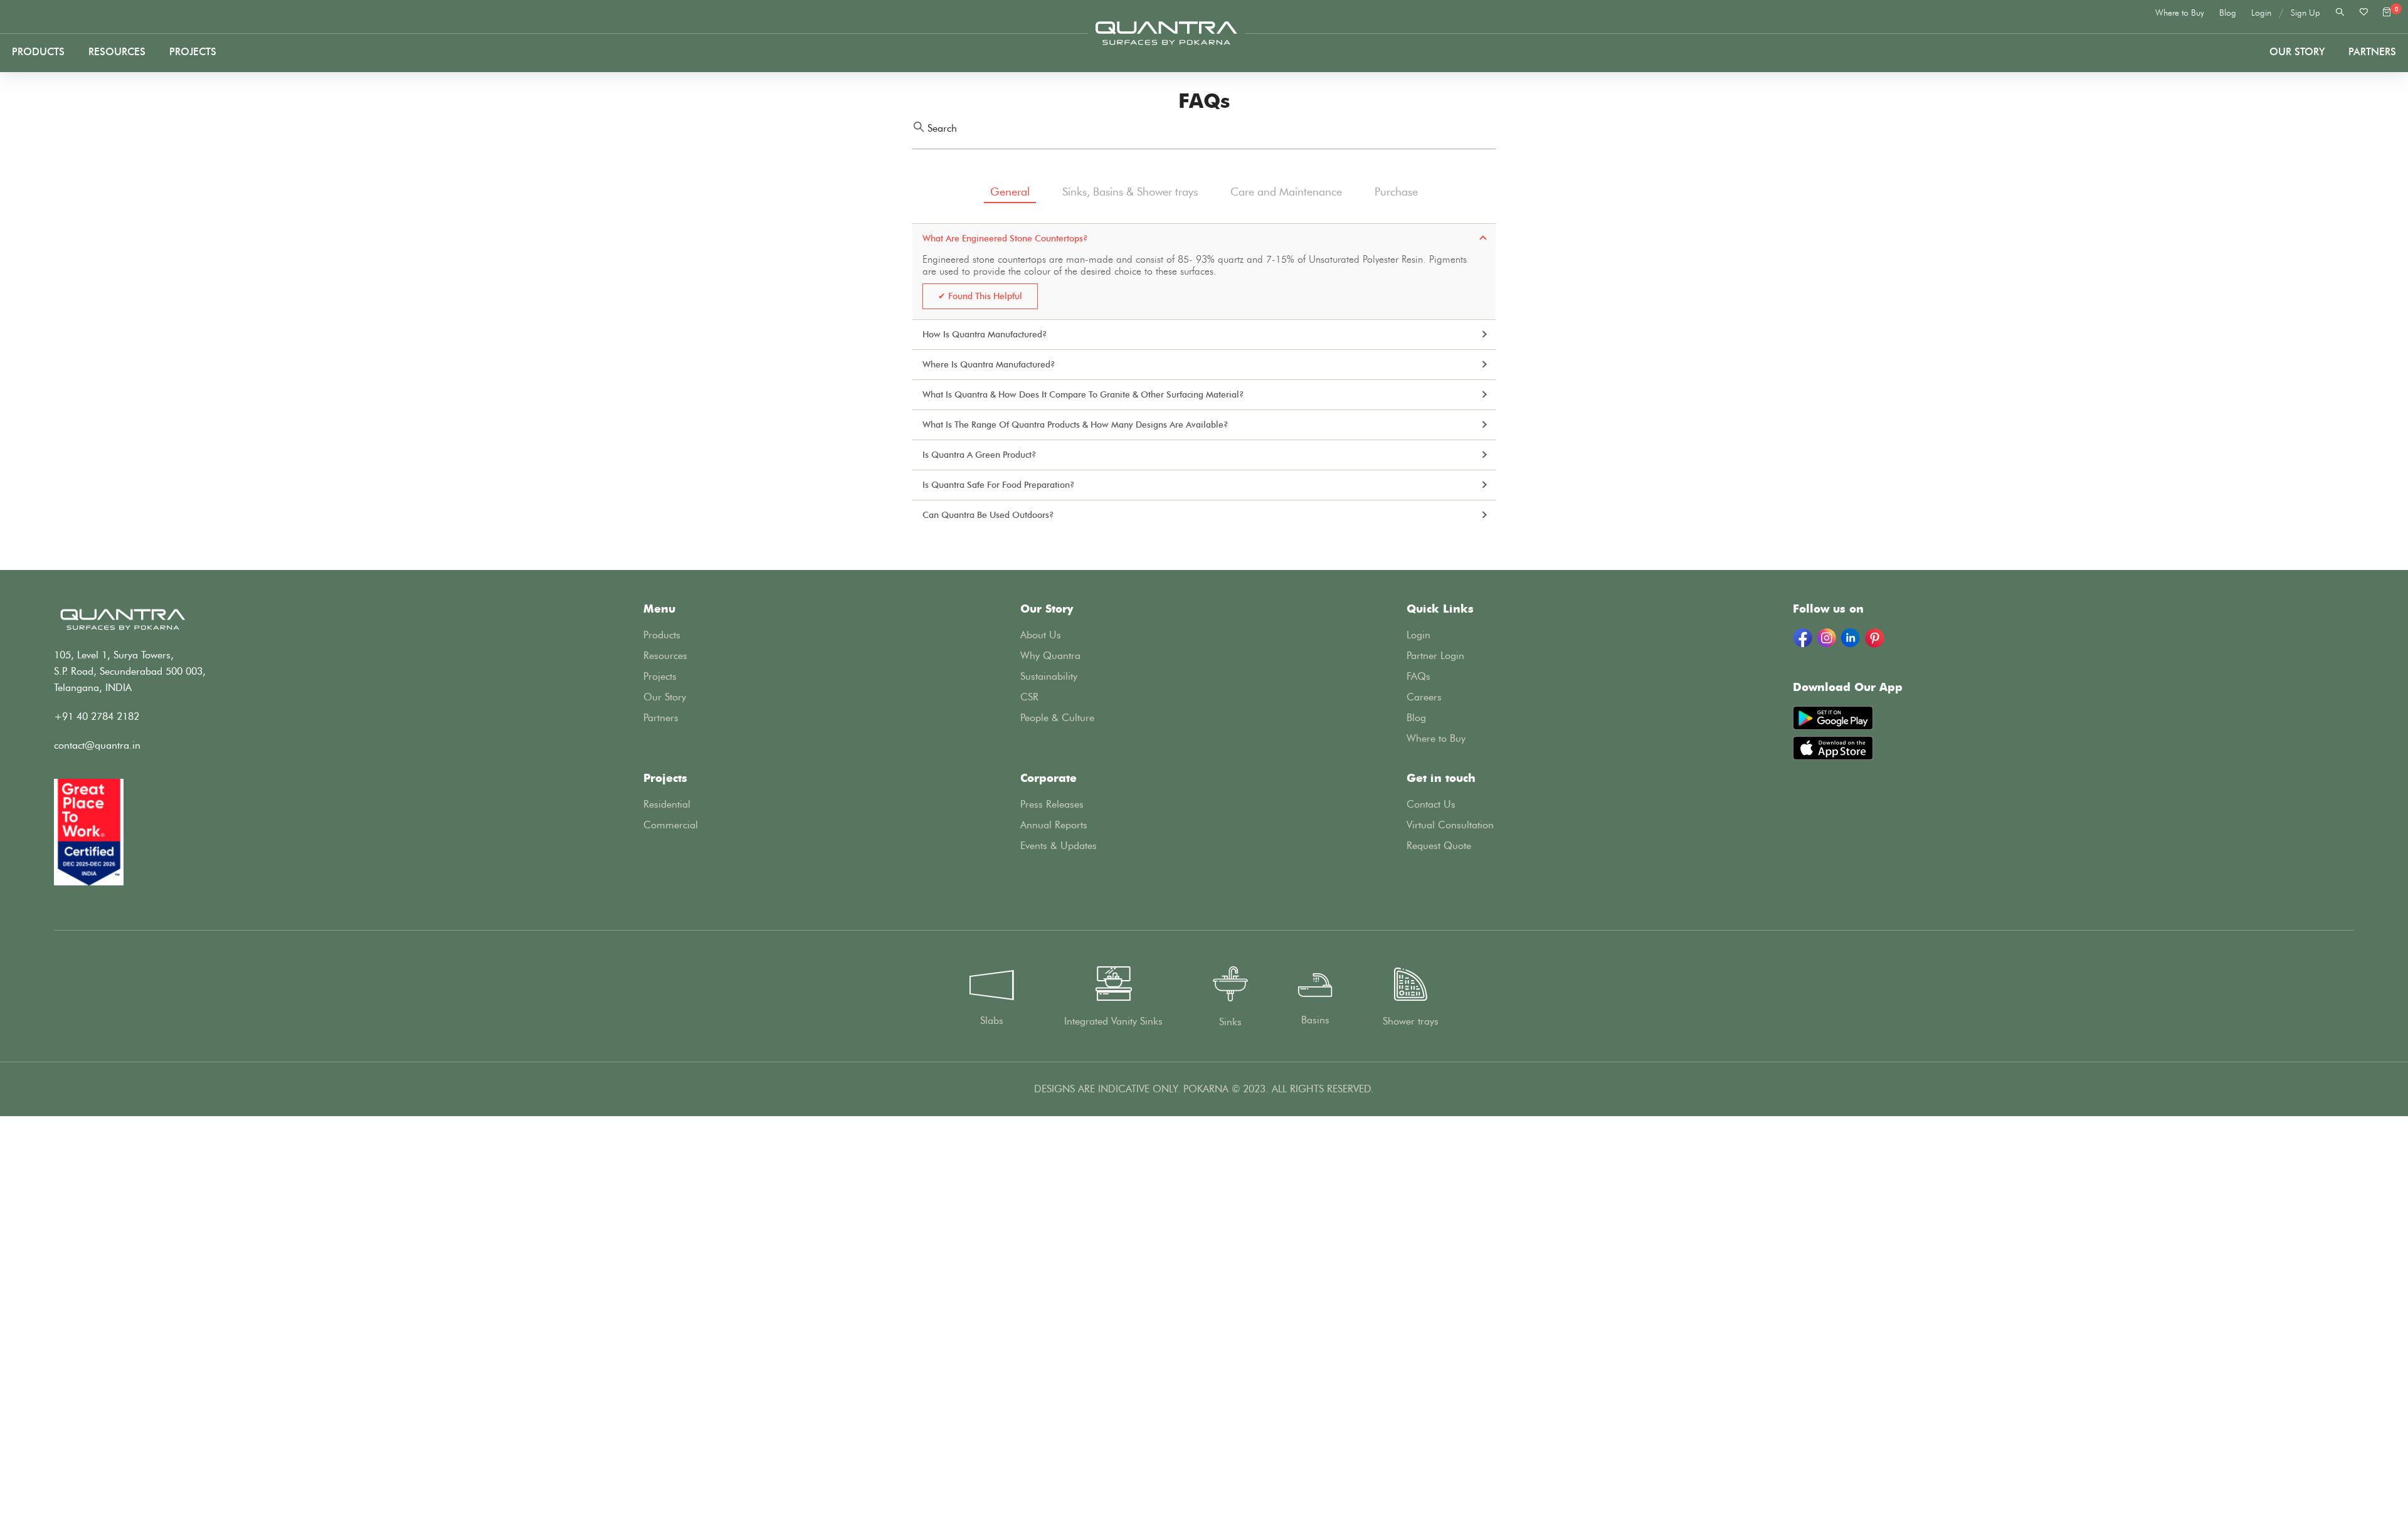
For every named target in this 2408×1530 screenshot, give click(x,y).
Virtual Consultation (1450, 825)
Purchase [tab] (1396, 192)
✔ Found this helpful (980, 296)
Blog (2228, 13)
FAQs (1418, 676)
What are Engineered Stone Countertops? (1005, 239)
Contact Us (1431, 804)
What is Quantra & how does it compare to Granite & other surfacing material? (1083, 395)
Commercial (671, 825)
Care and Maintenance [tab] (1286, 192)
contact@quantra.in (97, 745)
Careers (1424, 697)
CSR (1029, 697)
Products (38, 52)
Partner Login (1435, 656)
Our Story (2297, 52)
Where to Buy (2180, 13)
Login (2261, 13)
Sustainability (1049, 676)
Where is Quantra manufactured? (989, 365)
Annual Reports (1054, 825)
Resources (117, 52)
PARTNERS (2372, 52)
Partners (661, 718)
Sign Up (2305, 13)
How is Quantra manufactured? (985, 335)
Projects (193, 52)
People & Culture (1057, 718)
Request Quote (1439, 846)
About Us (1041, 635)
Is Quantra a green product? (980, 455)
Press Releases (1052, 804)
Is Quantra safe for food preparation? (999, 485)
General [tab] (1010, 192)
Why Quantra (1050, 656)
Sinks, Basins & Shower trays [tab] (1130, 192)
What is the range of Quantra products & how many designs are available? (1075, 425)
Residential (667, 804)
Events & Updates (1059, 846)
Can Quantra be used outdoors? (988, 515)
